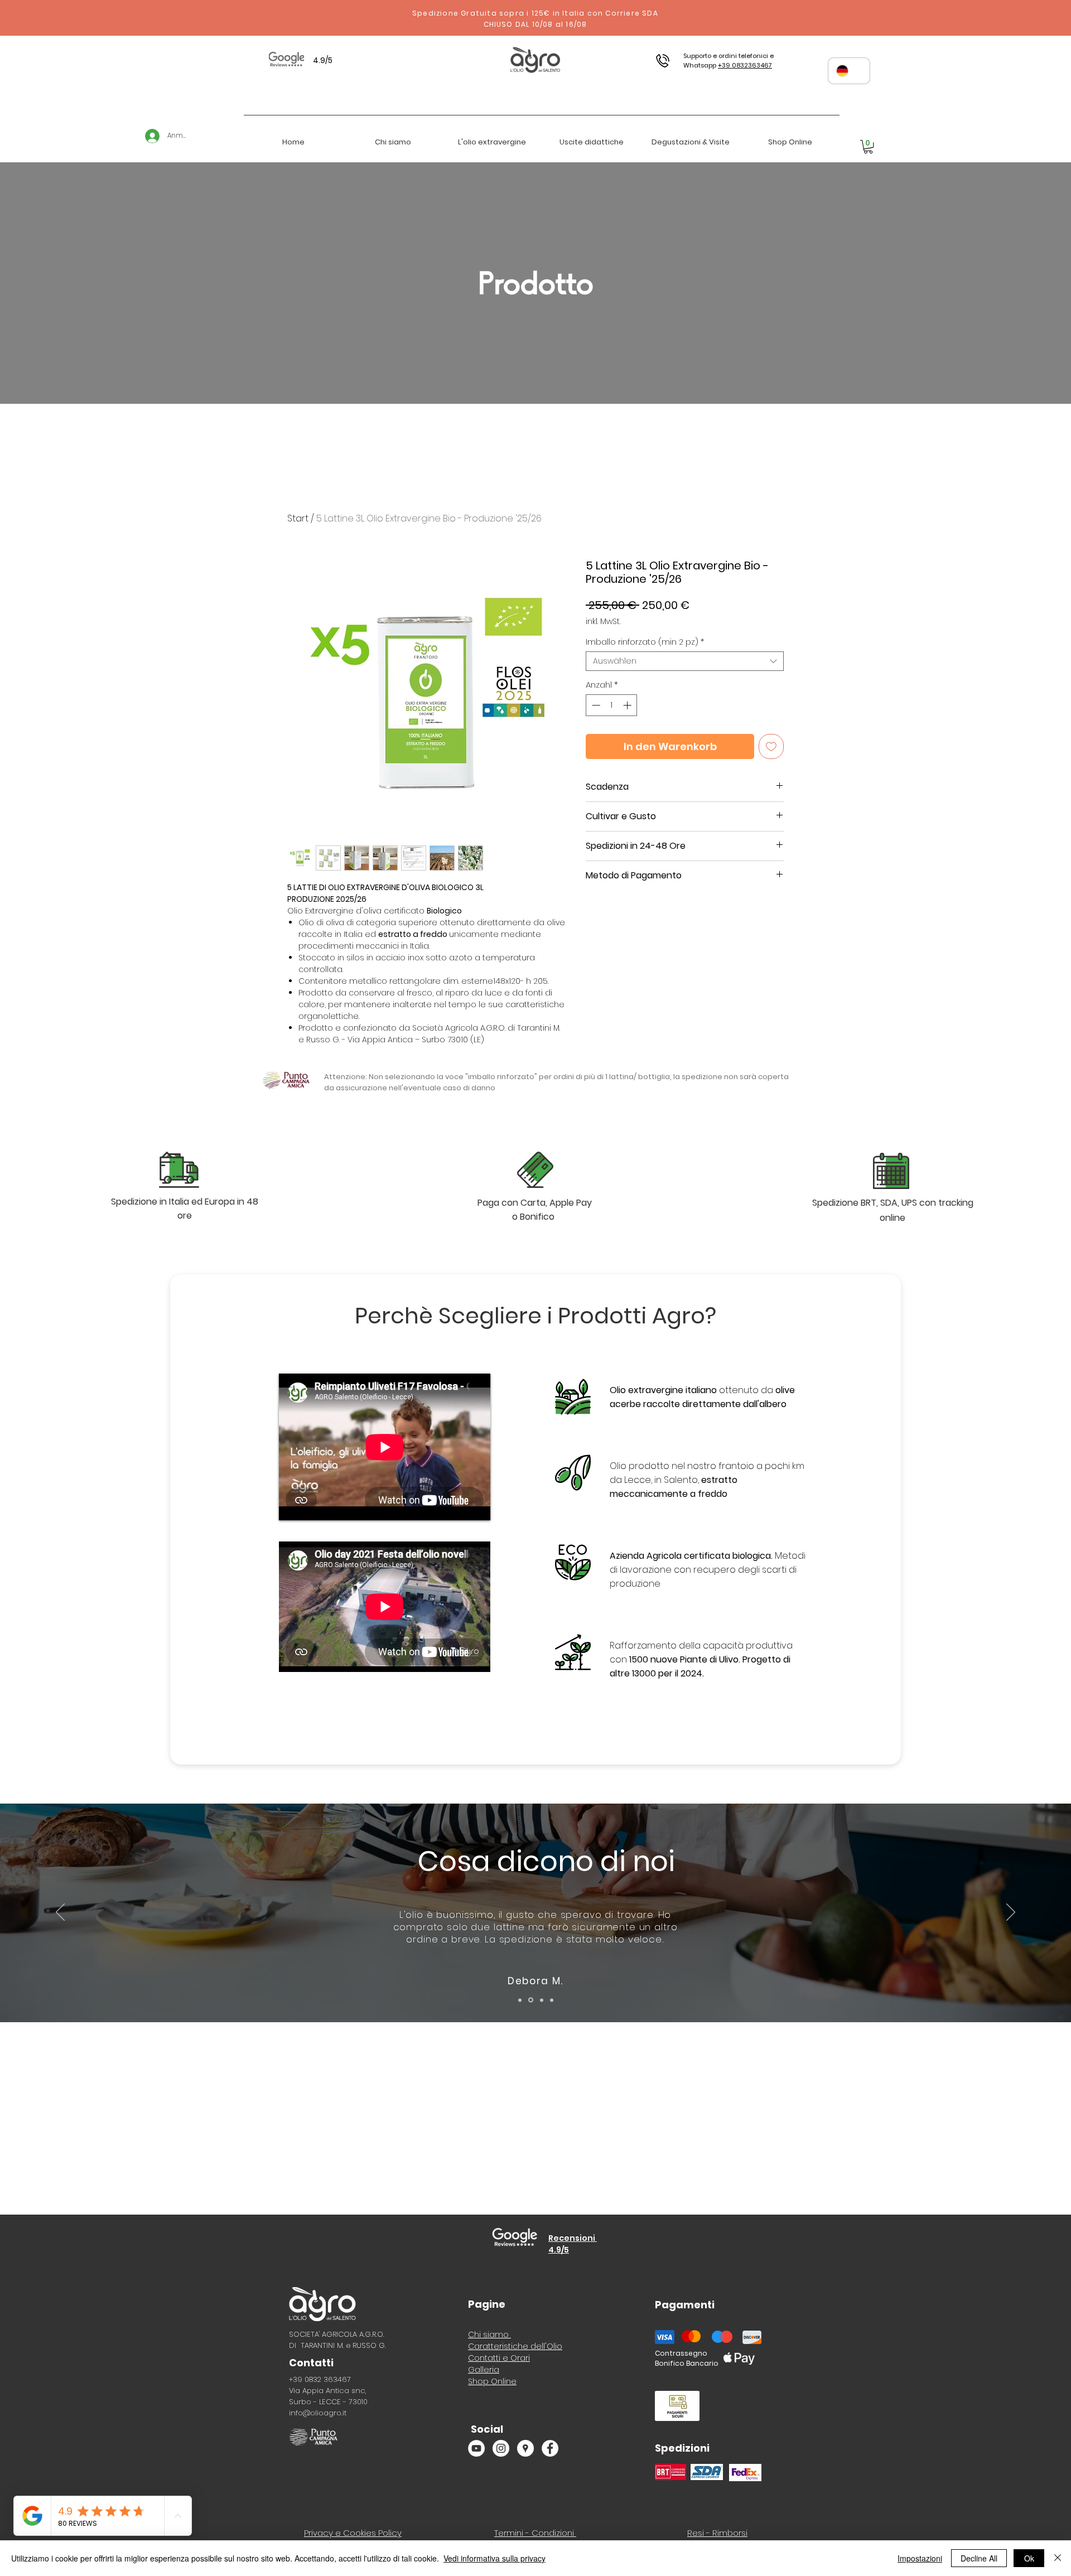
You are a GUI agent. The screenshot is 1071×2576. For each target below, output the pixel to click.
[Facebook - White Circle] (550, 2448)
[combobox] (685, 661)
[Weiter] (1011, 1913)
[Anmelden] (147, 136)
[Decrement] (595, 705)
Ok (1029, 2558)
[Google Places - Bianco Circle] (525, 2448)
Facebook (1045, 1939)
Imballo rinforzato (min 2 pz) (645, 642)
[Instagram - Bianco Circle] (501, 2448)
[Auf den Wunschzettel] (771, 746)
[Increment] (628, 705)
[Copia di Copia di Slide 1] (530, 2000)
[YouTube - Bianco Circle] (476, 2448)
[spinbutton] (612, 705)
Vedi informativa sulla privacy (495, 2558)
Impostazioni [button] (920, 2558)
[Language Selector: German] (849, 71)
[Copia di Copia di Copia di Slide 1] (540, 2000)
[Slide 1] (520, 2000)
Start (298, 518)
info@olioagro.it (318, 2413)
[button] (868, 147)
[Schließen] (1058, 2558)
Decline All (979, 2558)
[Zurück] (60, 1913)
